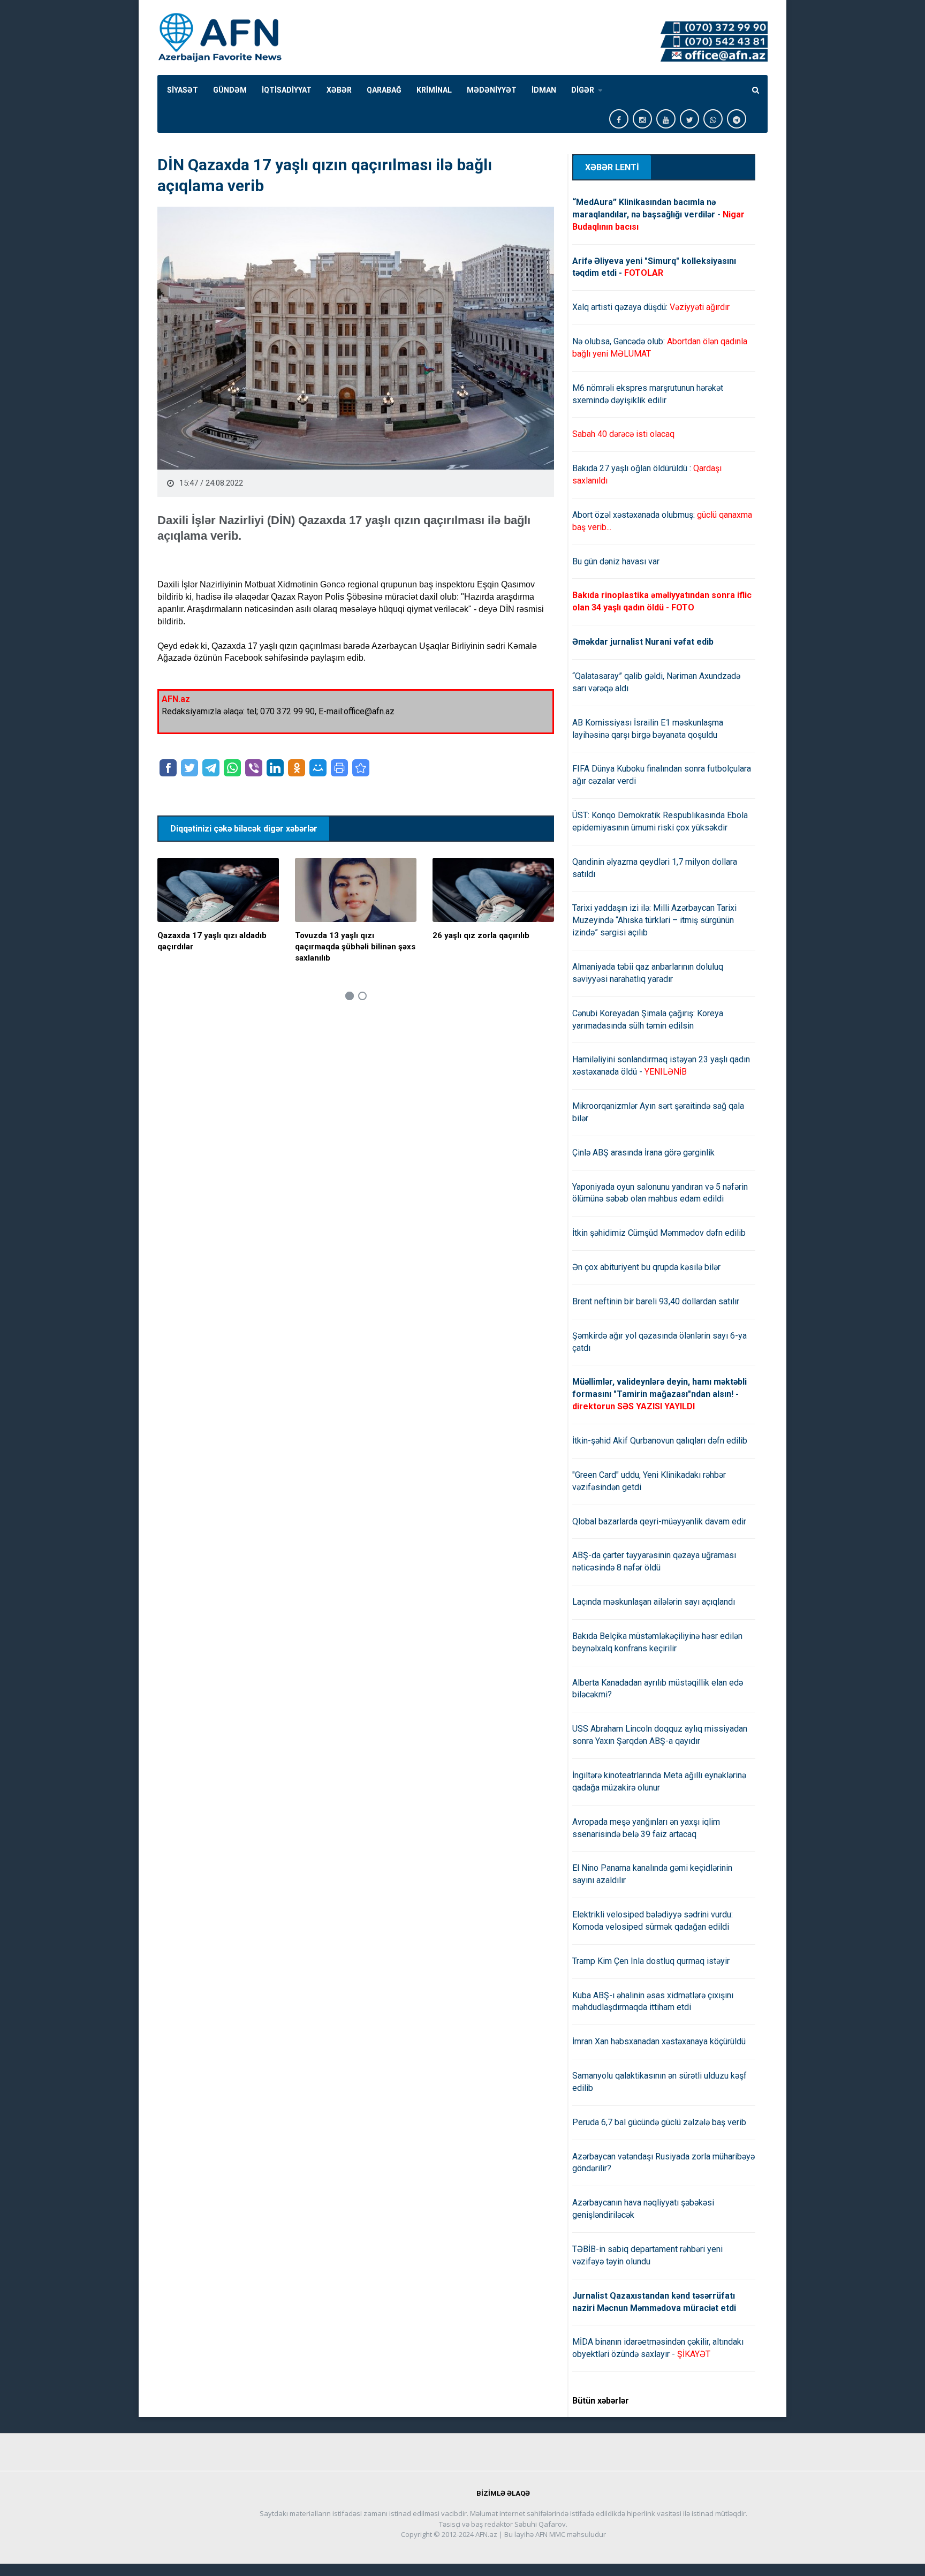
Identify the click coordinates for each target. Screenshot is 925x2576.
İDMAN (544, 90)
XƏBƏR (339, 90)
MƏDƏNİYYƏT (492, 90)
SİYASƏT (183, 90)
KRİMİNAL (434, 90)
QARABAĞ (384, 90)
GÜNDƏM (230, 90)
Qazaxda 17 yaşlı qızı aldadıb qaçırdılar (212, 941)
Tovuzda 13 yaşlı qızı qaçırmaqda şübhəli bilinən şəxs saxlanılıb (355, 947)
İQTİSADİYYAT (287, 90)
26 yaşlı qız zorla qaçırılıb (481, 935)
